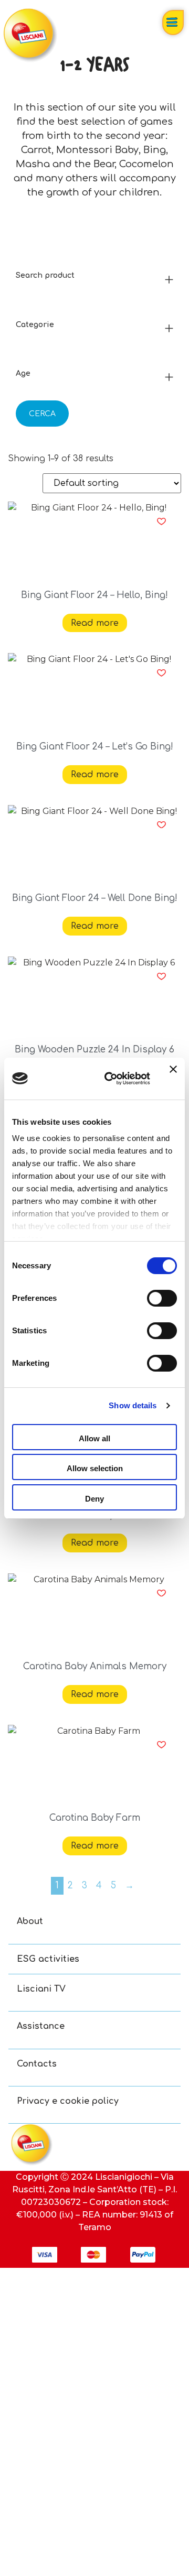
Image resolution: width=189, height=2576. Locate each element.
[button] (161, 521)
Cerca (42, 414)
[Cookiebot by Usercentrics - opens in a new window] (111, 1079)
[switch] (162, 1298)
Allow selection (95, 1468)
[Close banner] (173, 1079)
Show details (133, 1405)
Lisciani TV (41, 1989)
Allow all (94, 1438)
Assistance (41, 2026)
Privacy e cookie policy (68, 2101)
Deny (94, 1499)
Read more (95, 623)
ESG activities (48, 1959)
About (30, 1921)
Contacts (37, 2064)
